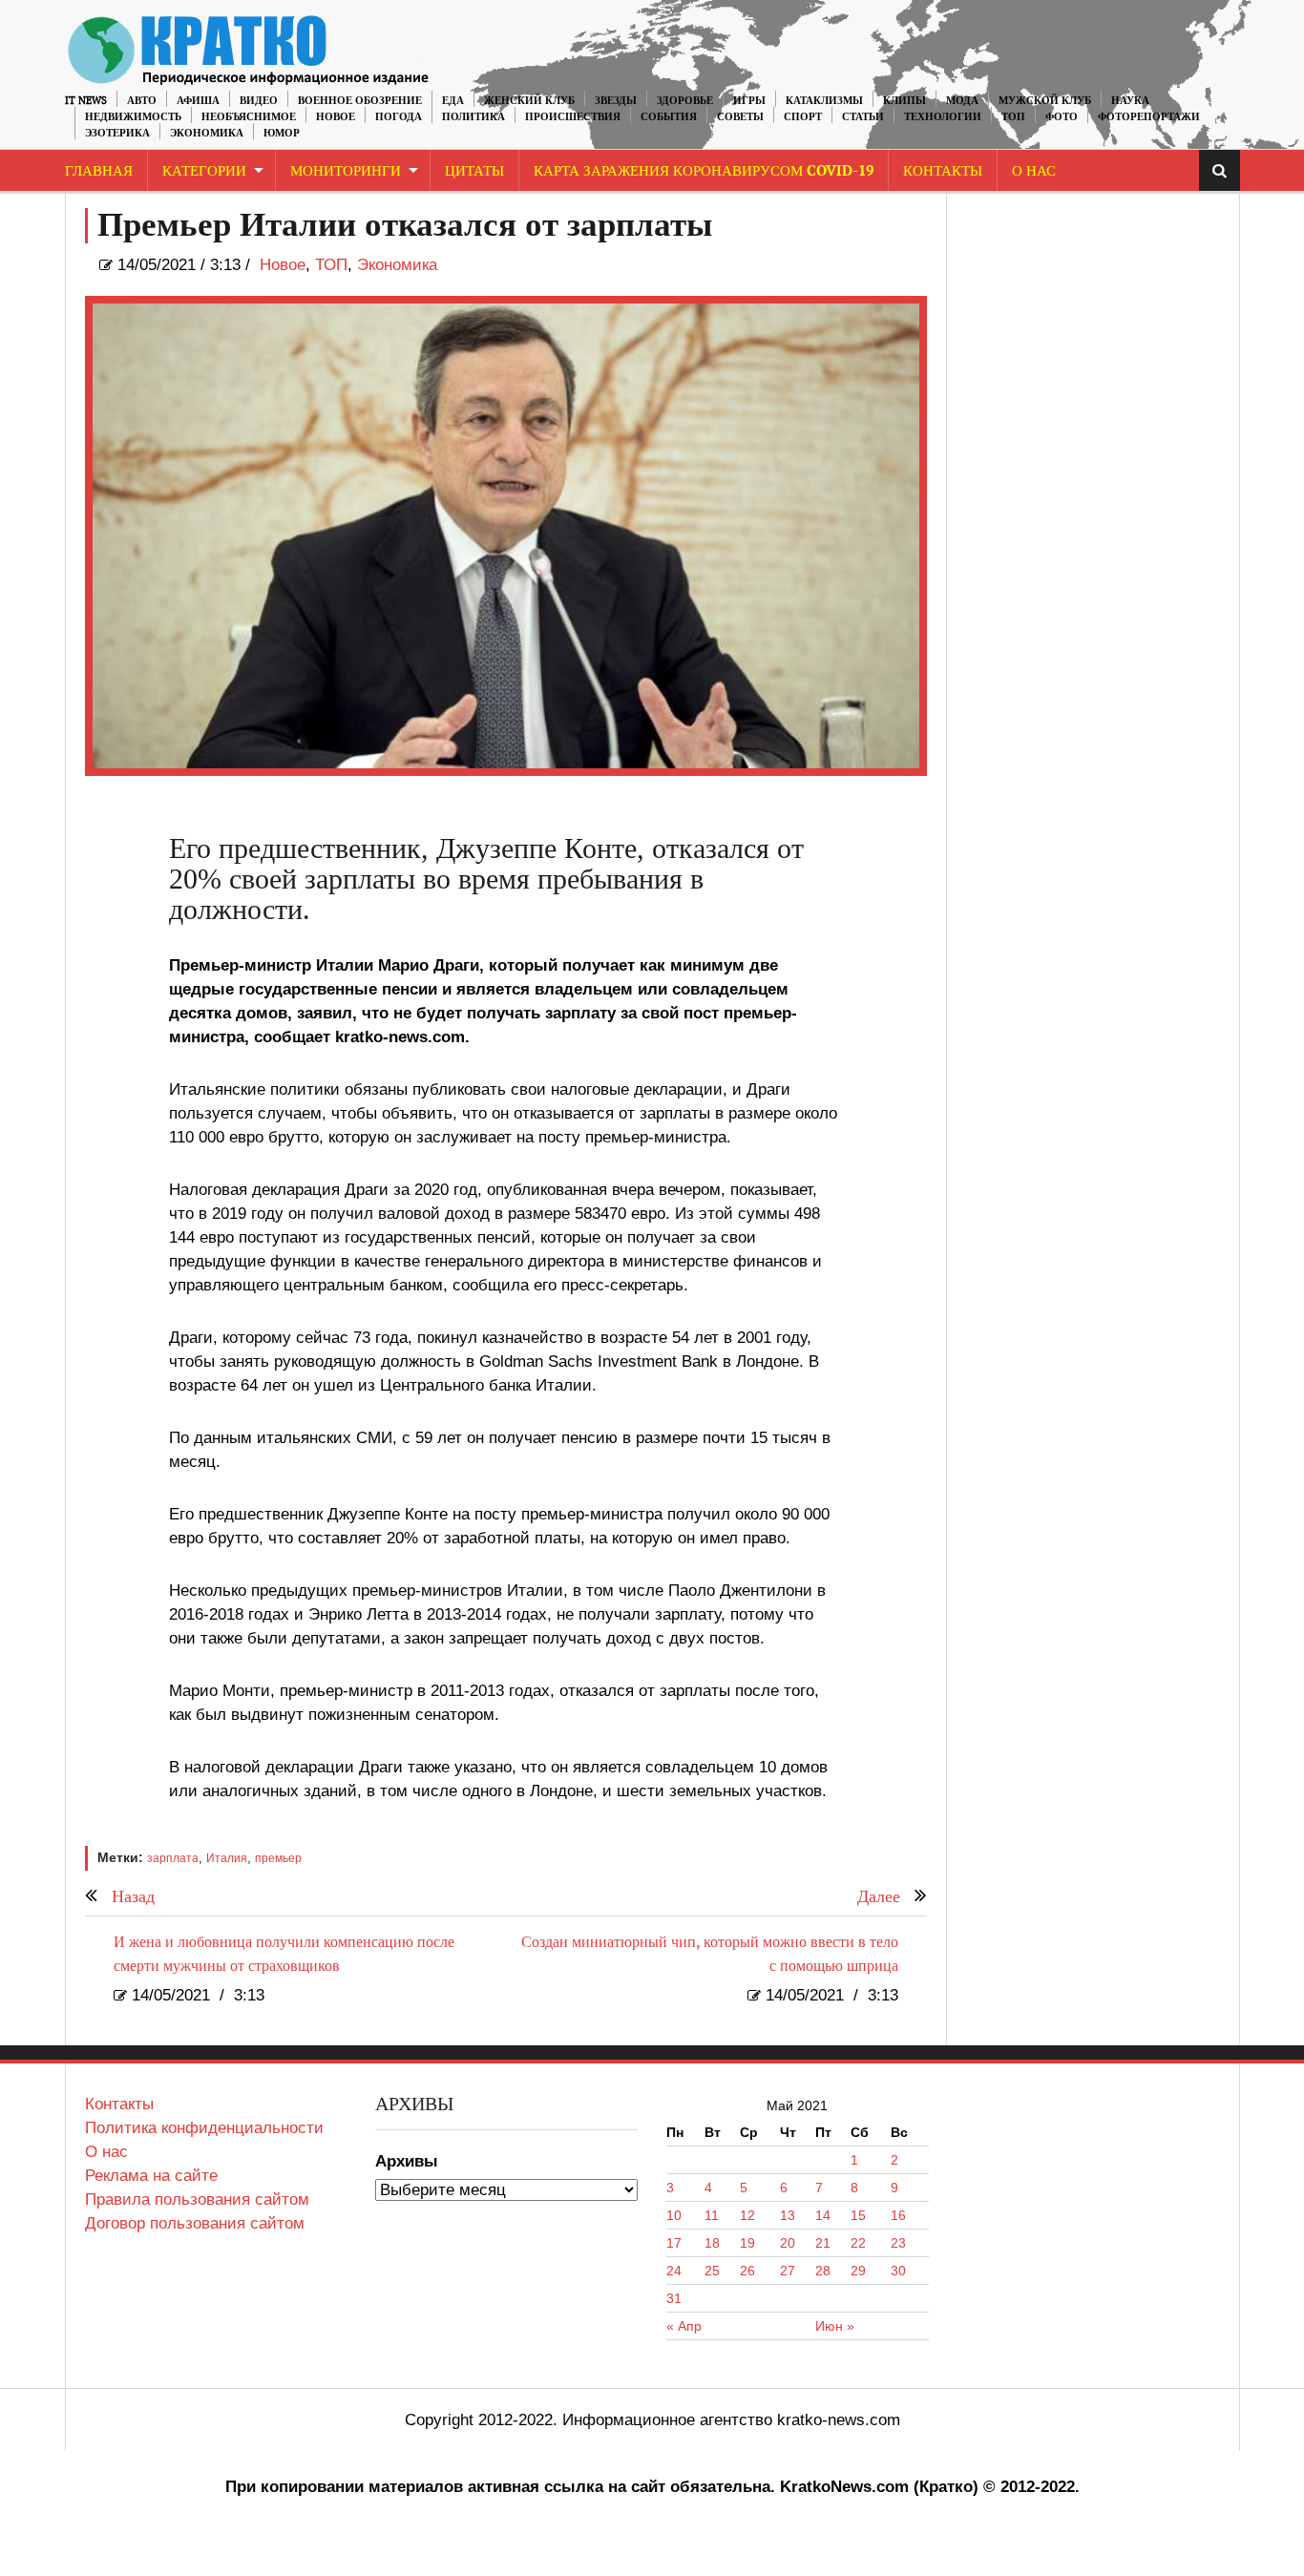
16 (898, 2215)
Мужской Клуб (1045, 101)
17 (674, 2243)
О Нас (1034, 171)
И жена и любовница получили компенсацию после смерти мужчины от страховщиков (284, 1955)
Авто (142, 101)
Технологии (943, 117)
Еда (453, 101)
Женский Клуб (529, 101)
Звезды (616, 101)
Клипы (904, 101)
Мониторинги (346, 171)
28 (823, 2271)
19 (747, 2243)
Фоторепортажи (1149, 117)
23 (898, 2243)
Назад (133, 1897)
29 (858, 2271)
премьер (278, 1858)
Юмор (282, 133)
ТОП (1013, 117)
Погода (399, 117)
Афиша (198, 101)
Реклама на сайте (151, 2176)
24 (674, 2271)
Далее (879, 1897)
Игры (749, 101)
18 (712, 2243)
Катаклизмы (824, 101)
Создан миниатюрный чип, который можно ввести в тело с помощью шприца (710, 1955)
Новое (336, 117)
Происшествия (573, 117)
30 (898, 2271)
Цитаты (474, 171)
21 (823, 2243)
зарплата (173, 1858)
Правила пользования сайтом (197, 2199)
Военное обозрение (360, 101)
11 (712, 2215)
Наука (1130, 101)
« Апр (684, 2326)
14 (823, 2215)
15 (858, 2215)
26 (747, 2271)
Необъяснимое (249, 117)
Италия (227, 1858)
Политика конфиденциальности (204, 2128)
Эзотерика (117, 133)
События (669, 117)
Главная (99, 171)
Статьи (863, 117)
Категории (204, 171)
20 (788, 2243)
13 (788, 2215)
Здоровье (685, 101)
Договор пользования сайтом (195, 2223)
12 (747, 2215)
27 (788, 2271)
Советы (740, 117)
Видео (259, 101)
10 (674, 2215)
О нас (106, 2152)
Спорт (803, 117)
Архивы (407, 2161)
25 (712, 2271)
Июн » (835, 2326)
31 (674, 2298)
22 (858, 2243)
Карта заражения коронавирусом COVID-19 (704, 171)
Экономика (207, 133)
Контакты (943, 171)
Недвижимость (133, 117)
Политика (473, 117)
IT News (86, 101)
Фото (1062, 117)
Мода (962, 101)
